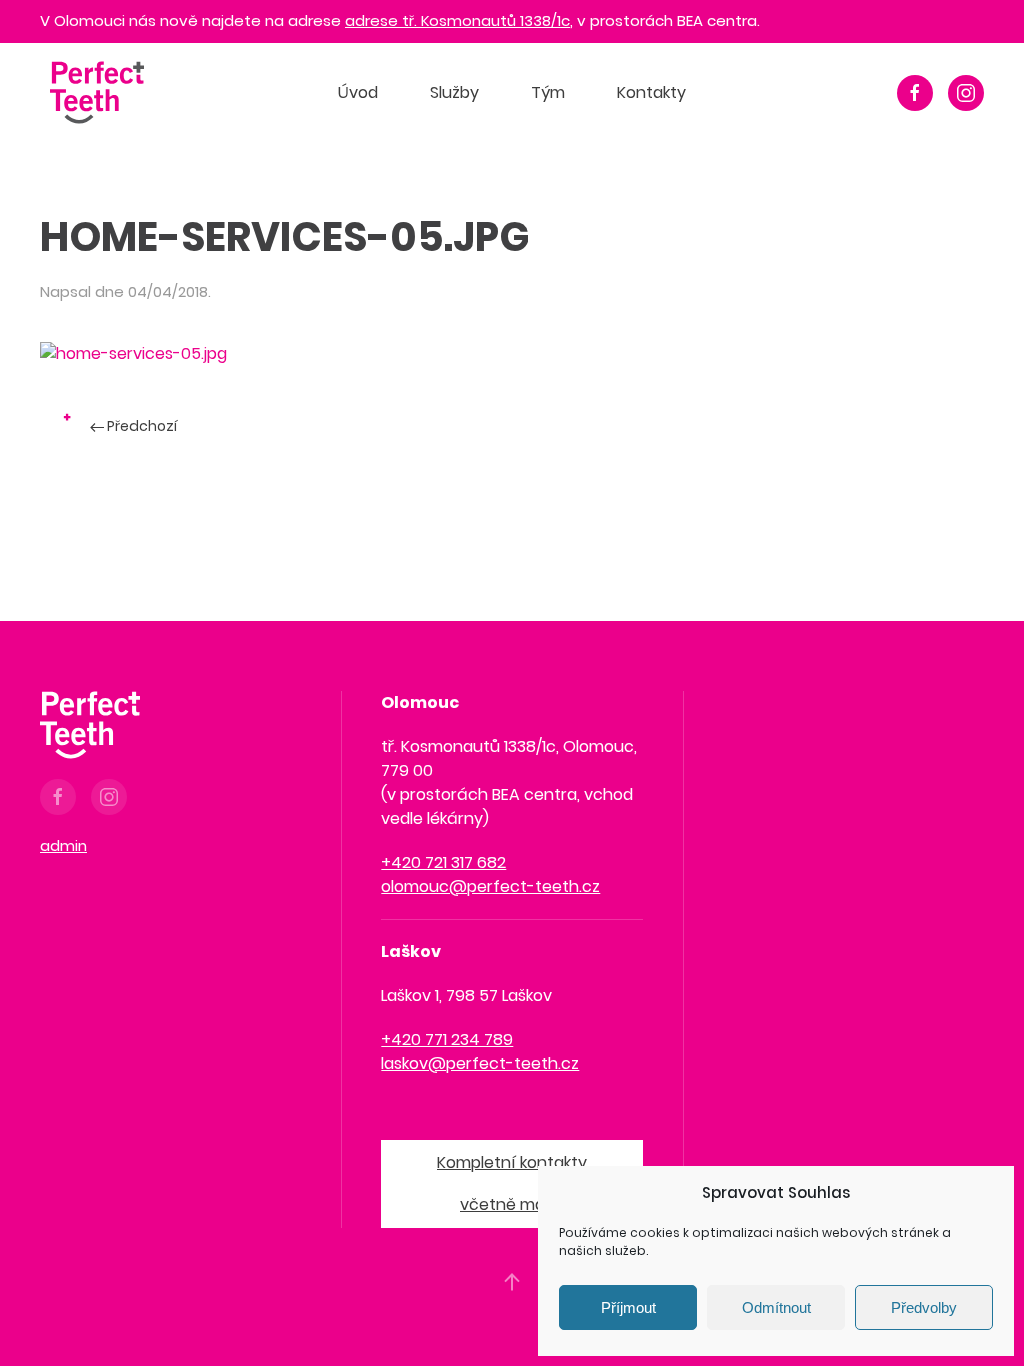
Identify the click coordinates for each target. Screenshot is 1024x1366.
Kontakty (651, 92)
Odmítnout (776, 1307)
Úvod (358, 92)
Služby (454, 92)
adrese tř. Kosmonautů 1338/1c (457, 20)
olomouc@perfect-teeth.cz (490, 886)
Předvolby (924, 1307)
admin (63, 845)
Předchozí (140, 426)
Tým (548, 92)
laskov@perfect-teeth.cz (480, 1063)
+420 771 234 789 (447, 1039)
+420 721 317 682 (443, 862)
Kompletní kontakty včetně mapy (512, 1183)
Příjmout (628, 1307)
